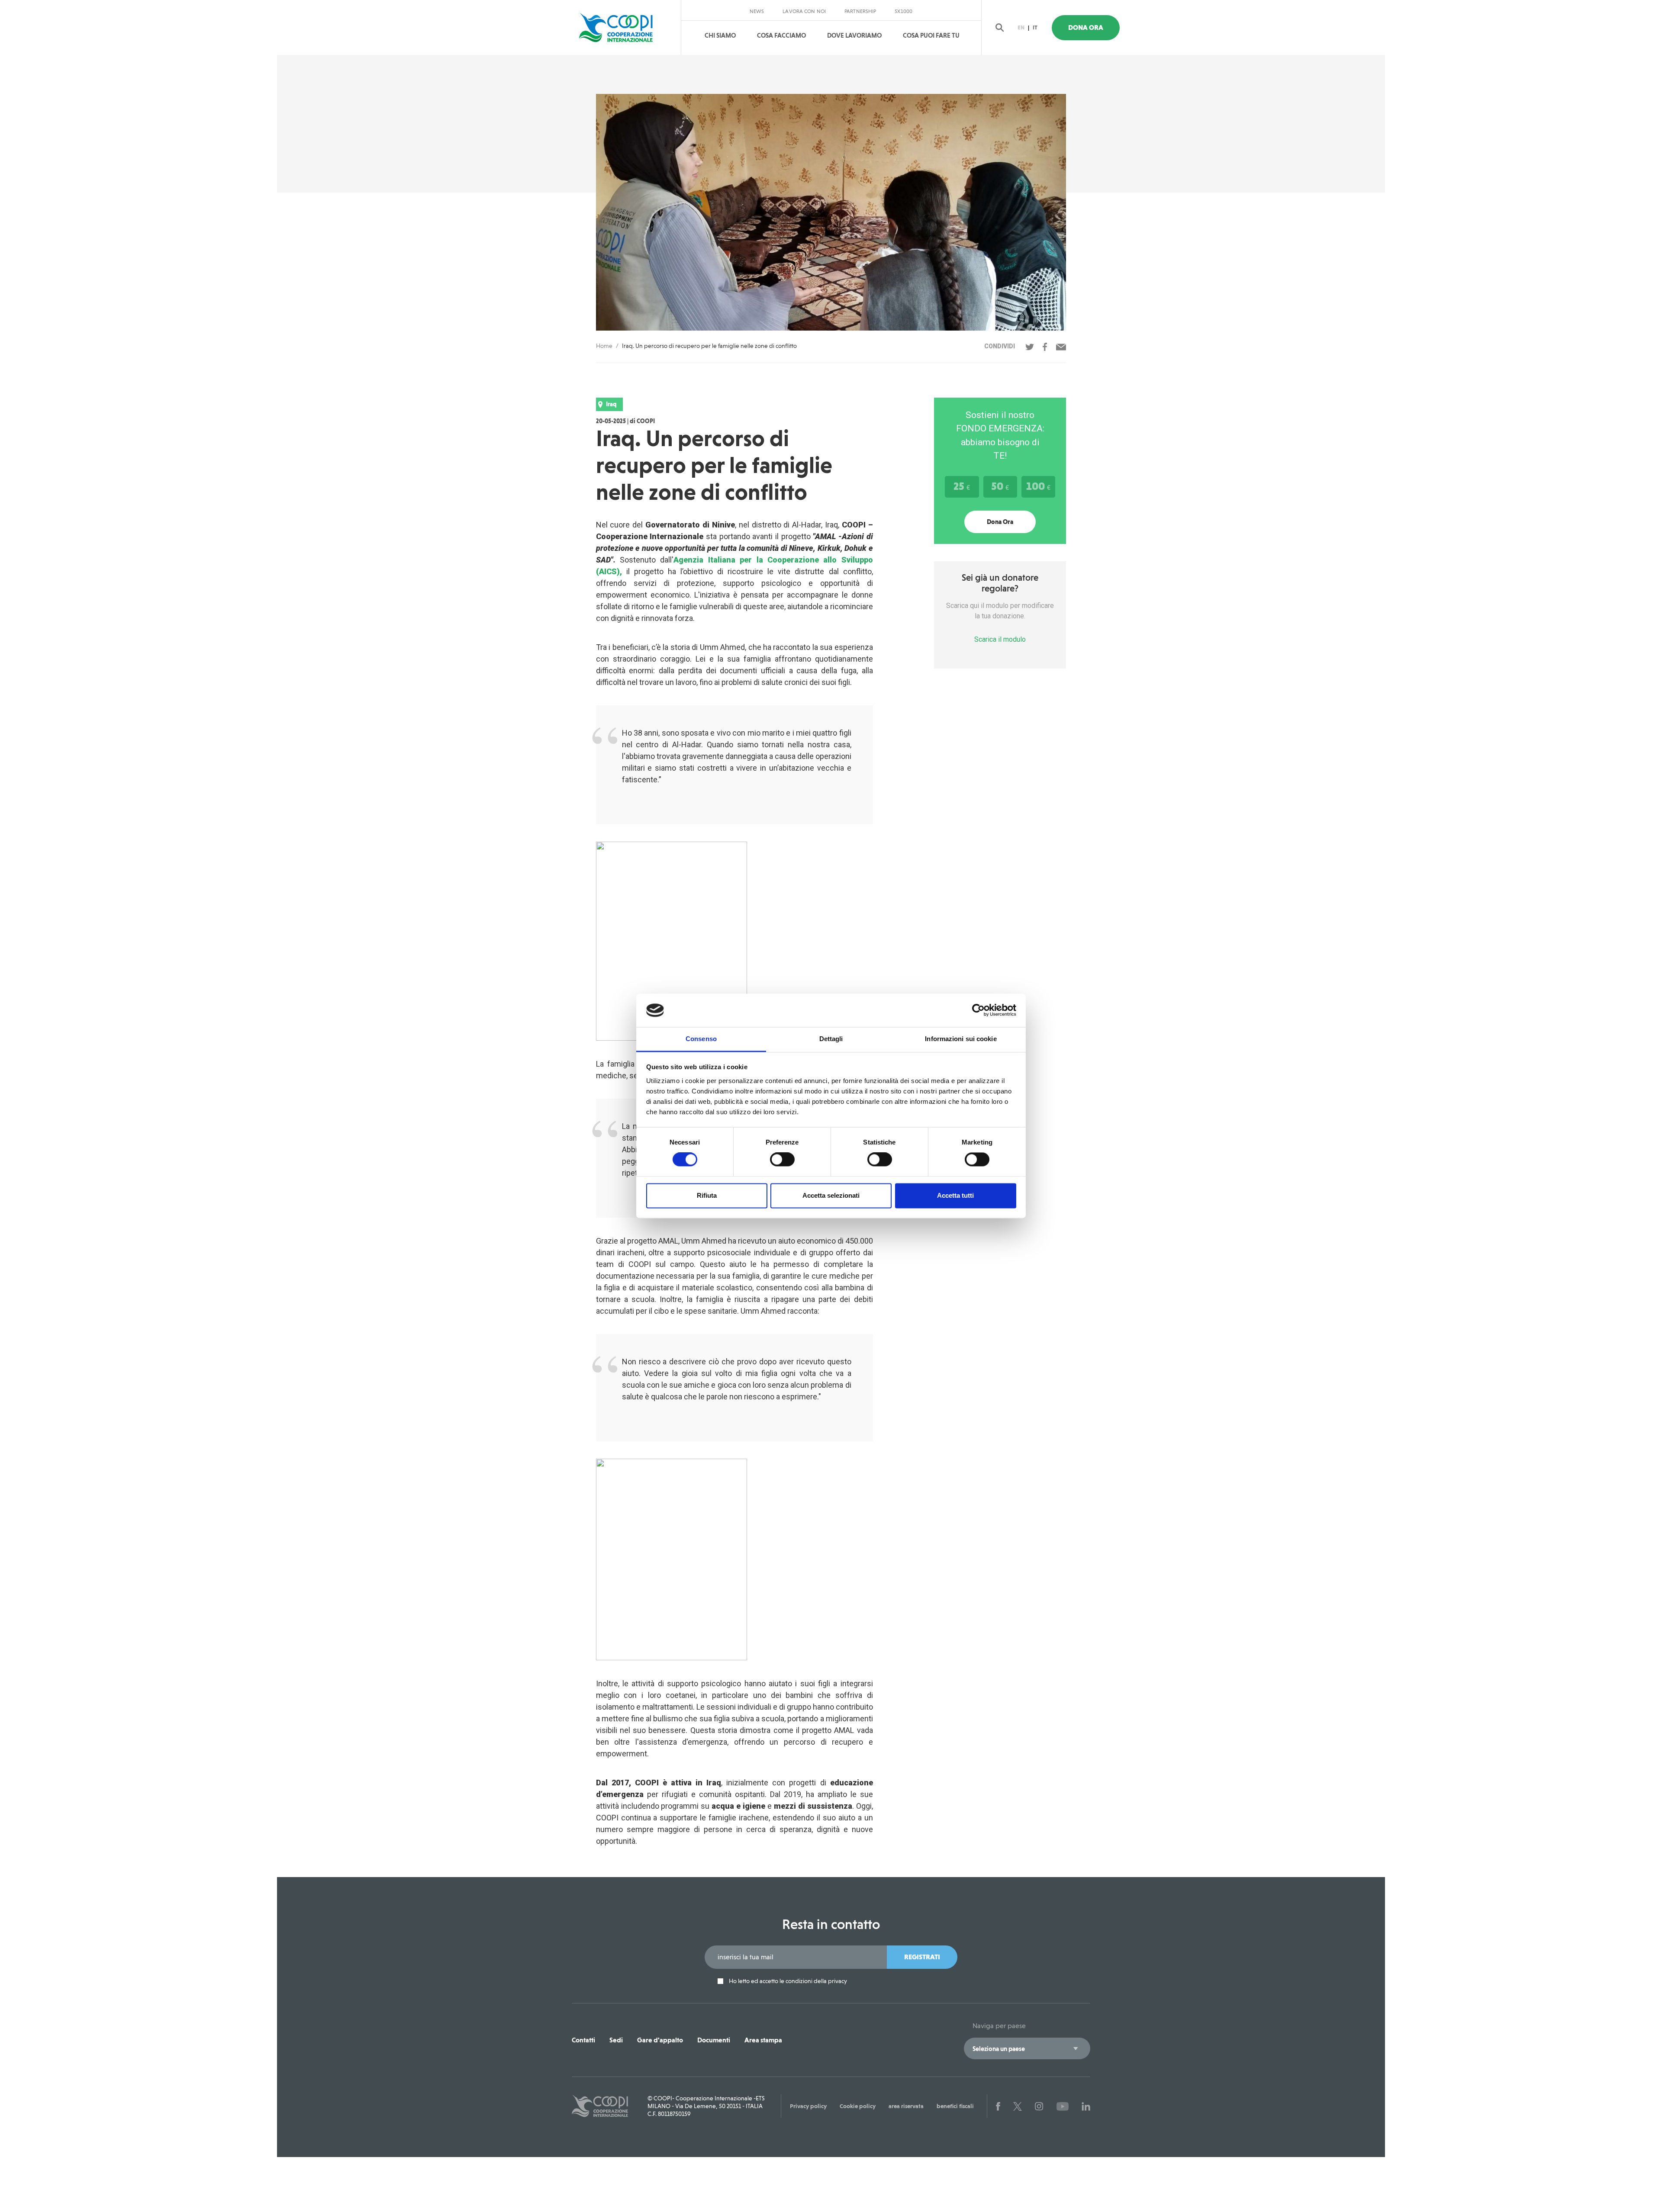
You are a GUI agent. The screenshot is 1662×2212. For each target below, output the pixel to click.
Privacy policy (808, 2106)
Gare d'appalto (660, 2040)
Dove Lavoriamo (854, 35)
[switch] (782, 1160)
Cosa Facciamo (781, 35)
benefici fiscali (955, 2106)
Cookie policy (858, 2106)
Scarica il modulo (1000, 639)
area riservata (906, 2106)
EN (1021, 27)
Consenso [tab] (701, 1039)
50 (1000, 486)
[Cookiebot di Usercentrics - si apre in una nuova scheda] (978, 1010)
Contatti (583, 2040)
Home (604, 346)
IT (1035, 27)
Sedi (616, 2040)
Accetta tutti (955, 1195)
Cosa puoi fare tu (931, 35)
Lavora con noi (804, 11)
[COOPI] (624, 28)
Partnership (860, 11)
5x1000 (903, 11)
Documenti (714, 2040)
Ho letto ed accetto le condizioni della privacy (787, 1981)
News (757, 11)
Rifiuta (707, 1195)
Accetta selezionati (831, 1195)
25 (962, 486)
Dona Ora (1086, 27)
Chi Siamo (720, 35)
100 (1038, 486)
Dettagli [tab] (831, 1039)
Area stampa (763, 2040)
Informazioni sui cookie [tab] (961, 1039)
